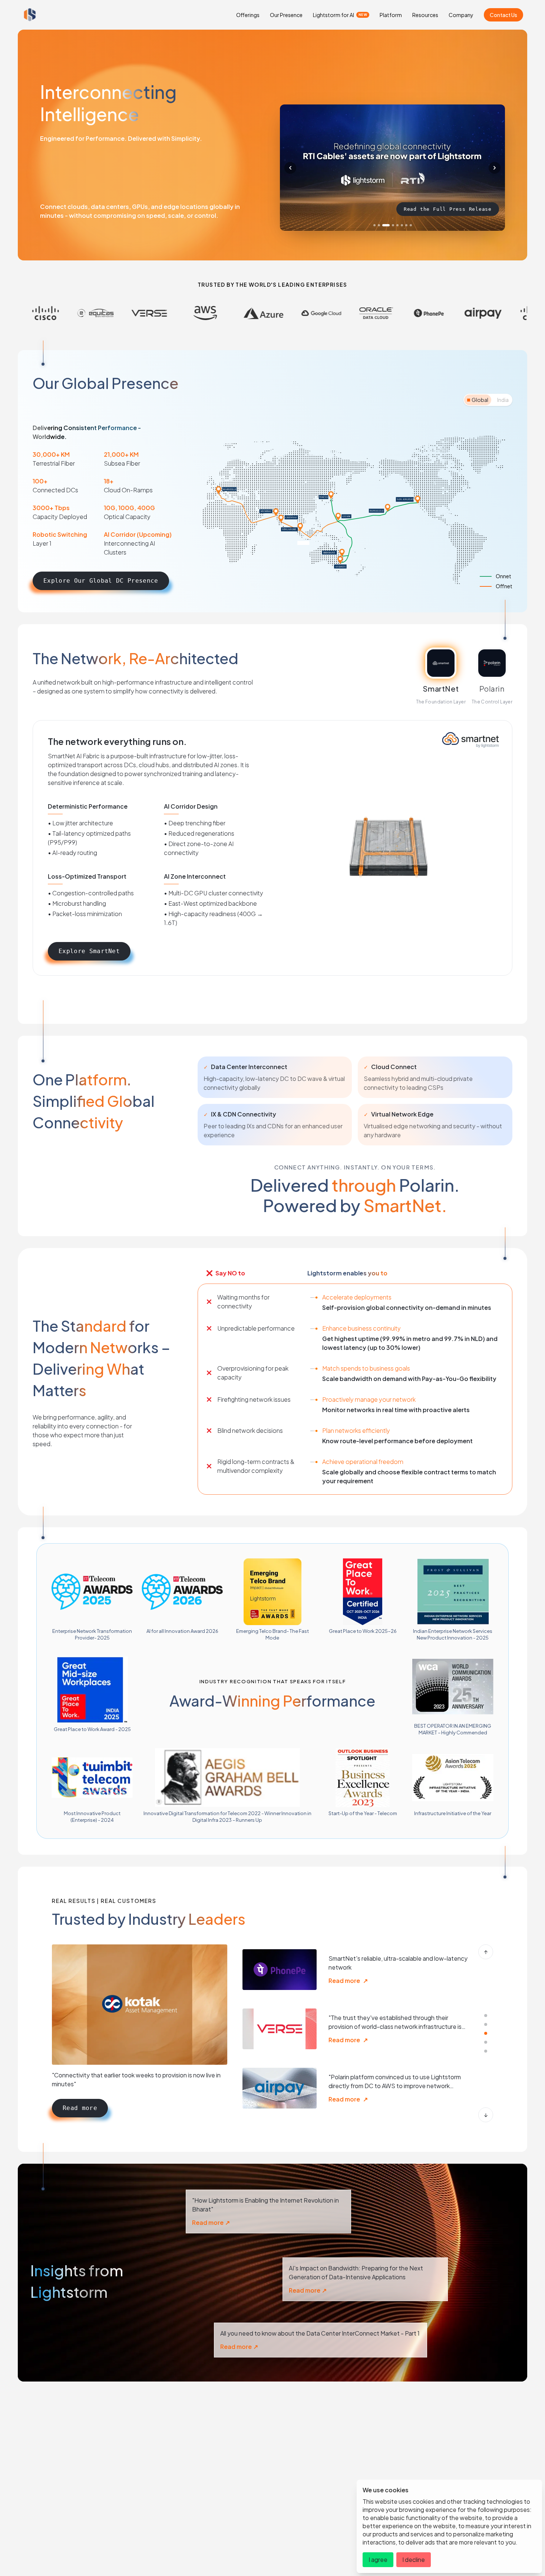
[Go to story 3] (486, 2033)
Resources (425, 15)
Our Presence (286, 15)
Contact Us (503, 15)
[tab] (478, 400)
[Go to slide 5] (395, 225)
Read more (80, 2108)
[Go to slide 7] (406, 225)
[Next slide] (495, 168)
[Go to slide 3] (383, 225)
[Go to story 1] (486, 2016)
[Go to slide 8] (411, 225)
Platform (391, 15)
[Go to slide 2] (379, 225)
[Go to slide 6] (402, 225)
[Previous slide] (290, 168)
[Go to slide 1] (374, 225)
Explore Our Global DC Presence (101, 581)
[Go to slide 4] (388, 225)
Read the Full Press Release (448, 209)
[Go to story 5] (486, 2051)
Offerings (248, 15)
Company (461, 15)
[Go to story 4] (486, 2042)
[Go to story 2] (486, 2024)
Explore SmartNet (89, 951)
